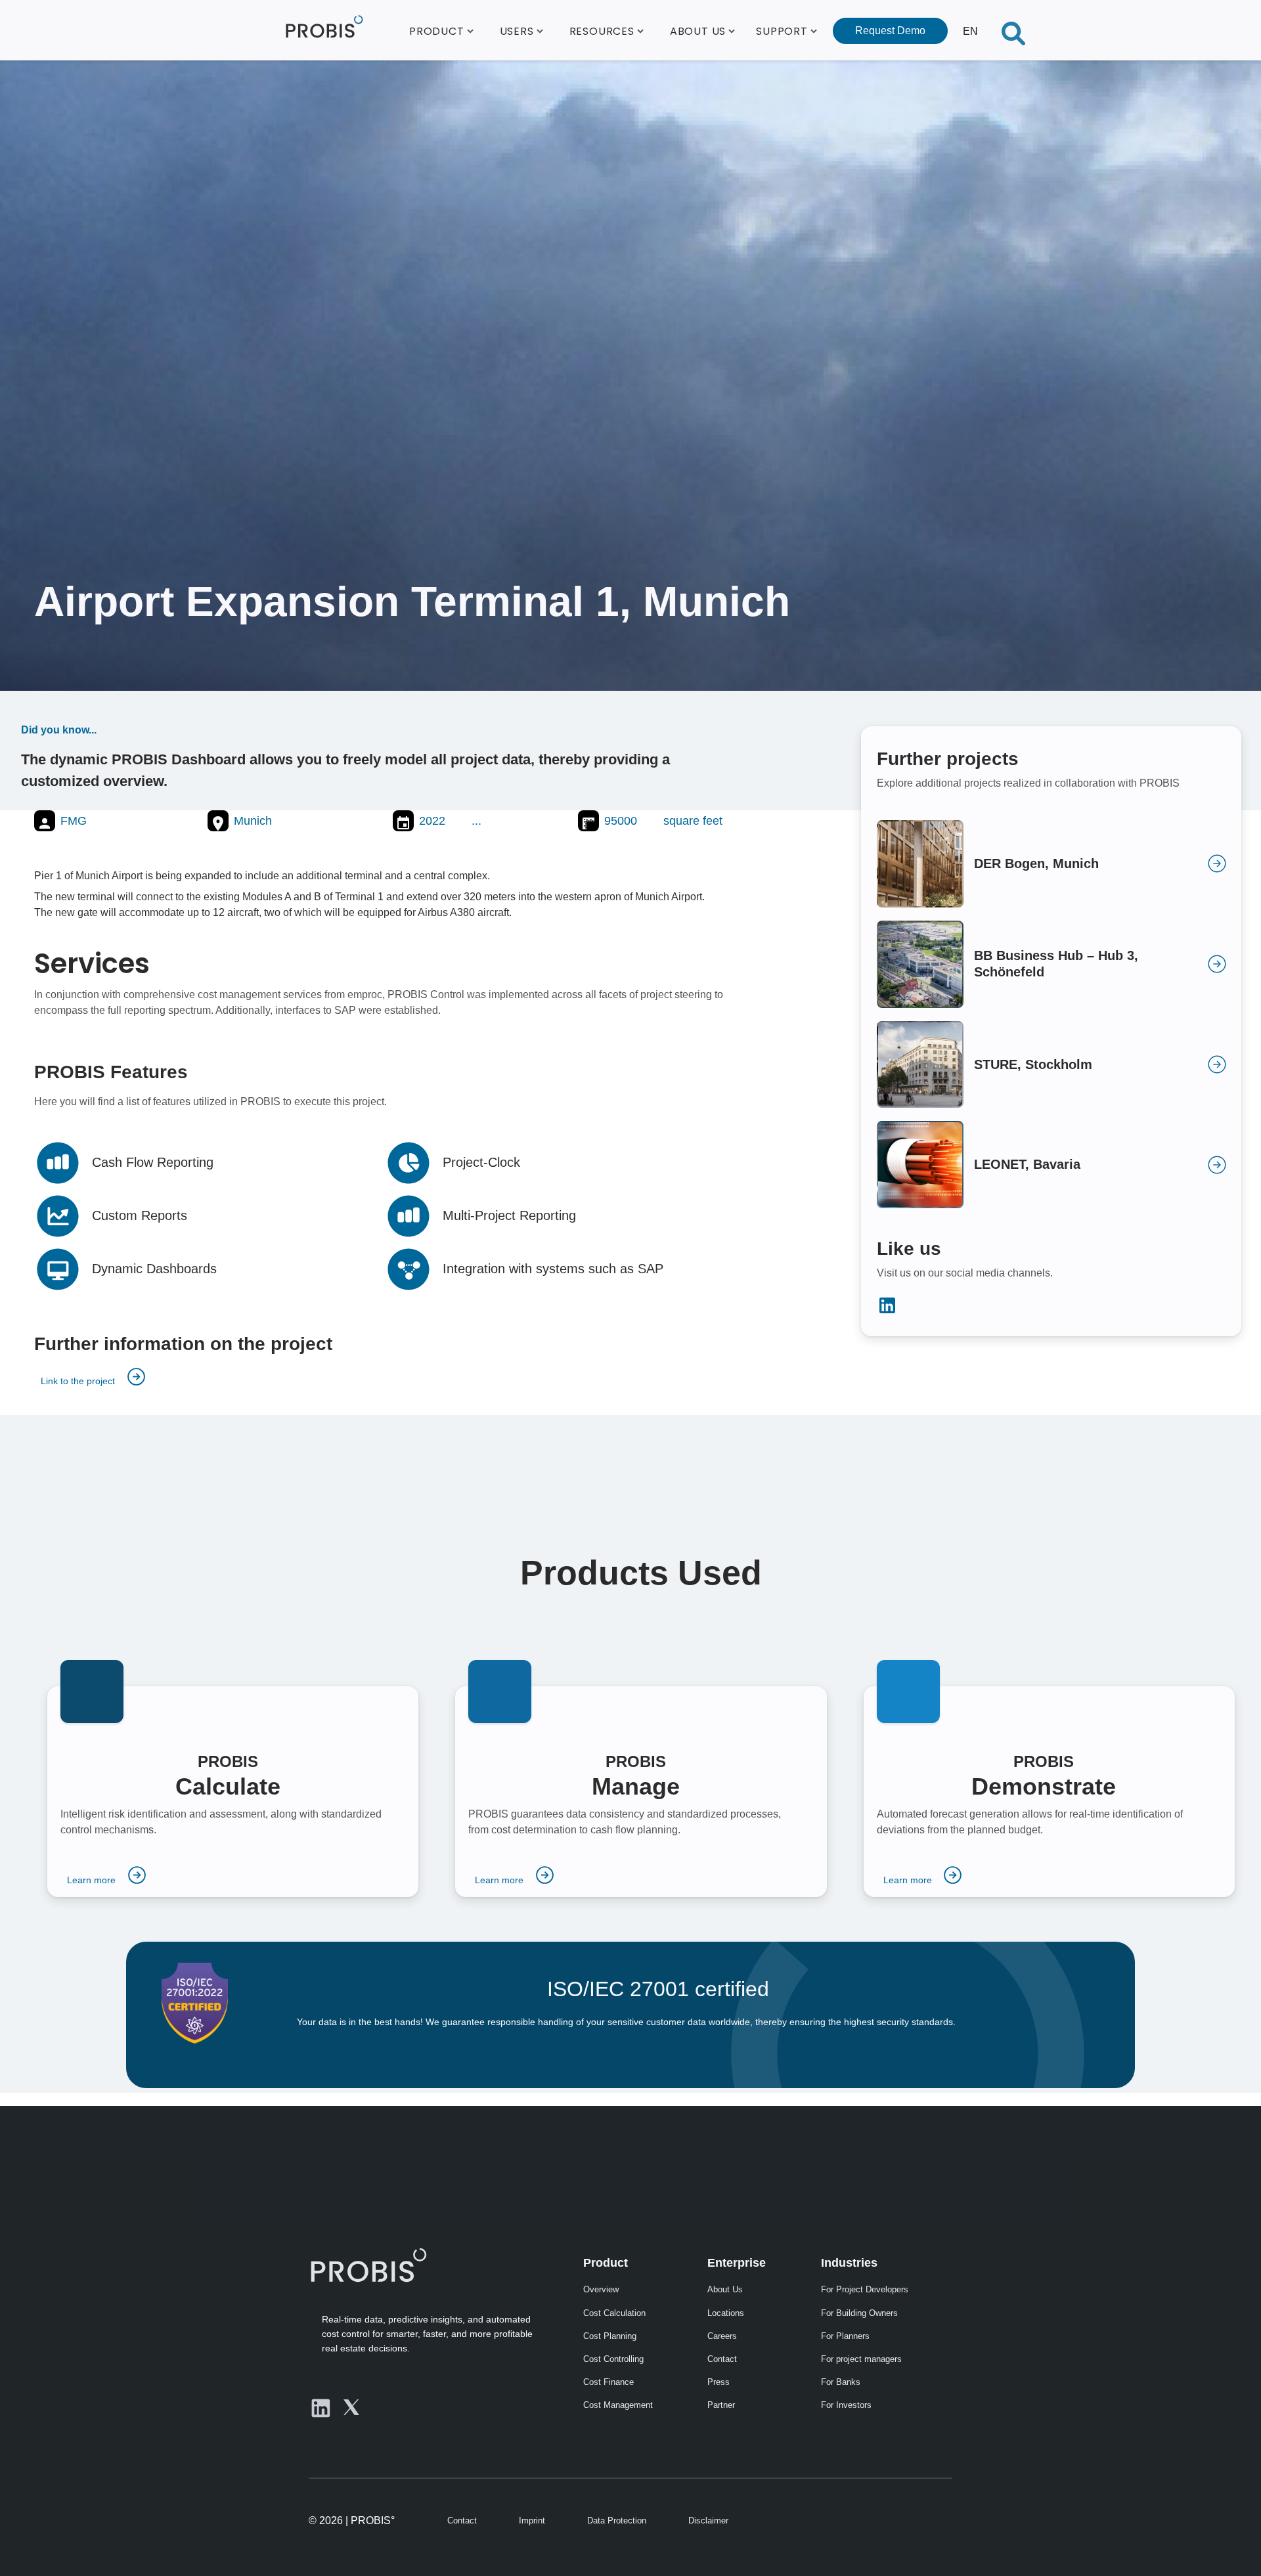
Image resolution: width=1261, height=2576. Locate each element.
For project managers (861, 2359)
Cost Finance (608, 2382)
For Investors (846, 2405)
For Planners (845, 2336)
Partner (721, 2405)
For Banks (841, 2382)
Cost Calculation (614, 2313)
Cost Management (618, 2405)
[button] (441, 30)
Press (719, 2382)
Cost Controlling (613, 2359)
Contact (722, 2359)
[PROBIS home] (368, 2265)
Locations (726, 2313)
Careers (722, 2336)
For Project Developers (865, 2289)
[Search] (1013, 30)
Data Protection (617, 2521)
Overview (601, 2289)
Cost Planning (610, 2336)
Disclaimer (708, 2521)
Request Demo (890, 31)
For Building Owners (859, 2313)
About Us (725, 2289)
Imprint (532, 2521)
